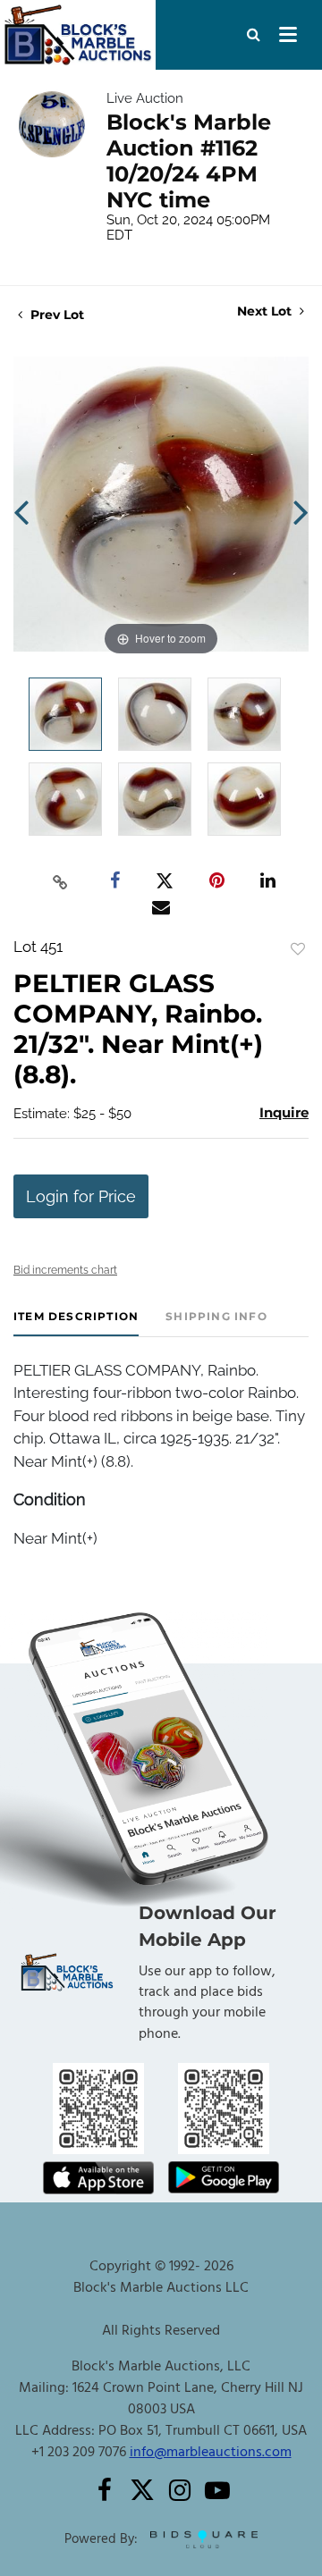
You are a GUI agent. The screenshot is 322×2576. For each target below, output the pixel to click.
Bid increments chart (65, 1270)
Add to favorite (298, 949)
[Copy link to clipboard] (61, 881)
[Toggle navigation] (288, 35)
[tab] (76, 1323)
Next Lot (266, 311)
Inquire (284, 1112)
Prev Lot (55, 315)
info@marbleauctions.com (211, 2453)
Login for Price (81, 1196)
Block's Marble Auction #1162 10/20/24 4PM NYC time (189, 161)
